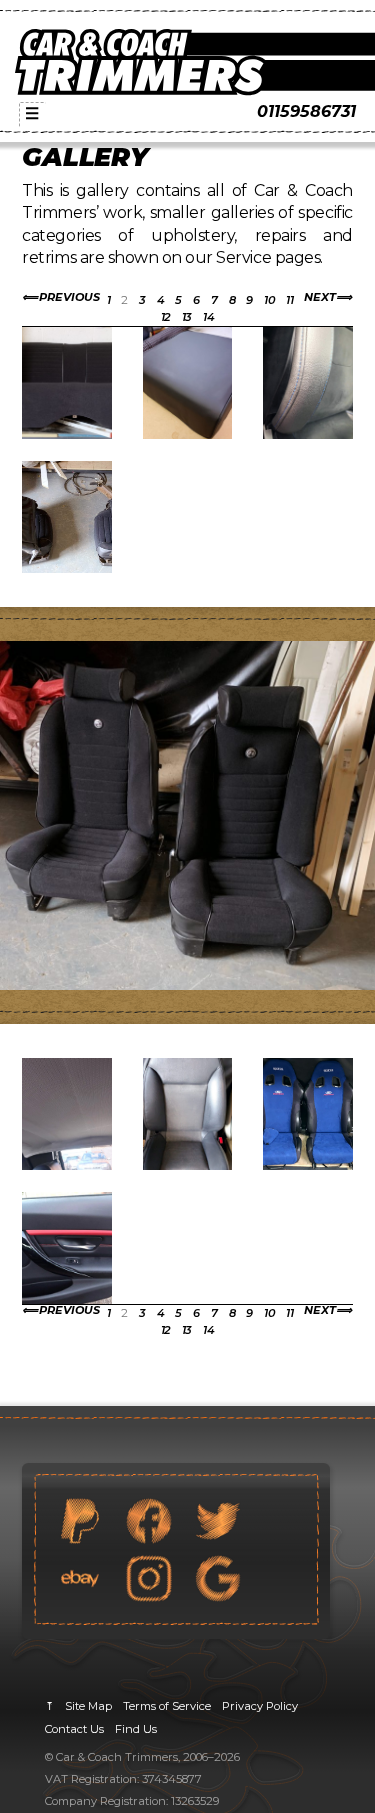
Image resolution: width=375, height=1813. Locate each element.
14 (208, 317)
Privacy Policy (260, 1706)
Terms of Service (167, 1706)
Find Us (136, 1729)
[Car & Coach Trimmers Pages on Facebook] (149, 1521)
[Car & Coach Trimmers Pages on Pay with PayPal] (80, 1521)
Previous (69, 297)
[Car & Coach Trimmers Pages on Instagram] (149, 1578)
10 (269, 300)
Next (320, 297)
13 (187, 317)
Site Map (88, 1706)
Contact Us (74, 1729)
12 (166, 317)
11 (289, 300)
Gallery (85, 156)
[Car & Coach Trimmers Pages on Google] (218, 1578)
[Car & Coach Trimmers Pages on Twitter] (218, 1521)
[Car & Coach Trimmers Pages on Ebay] (80, 1578)
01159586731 (306, 111)
